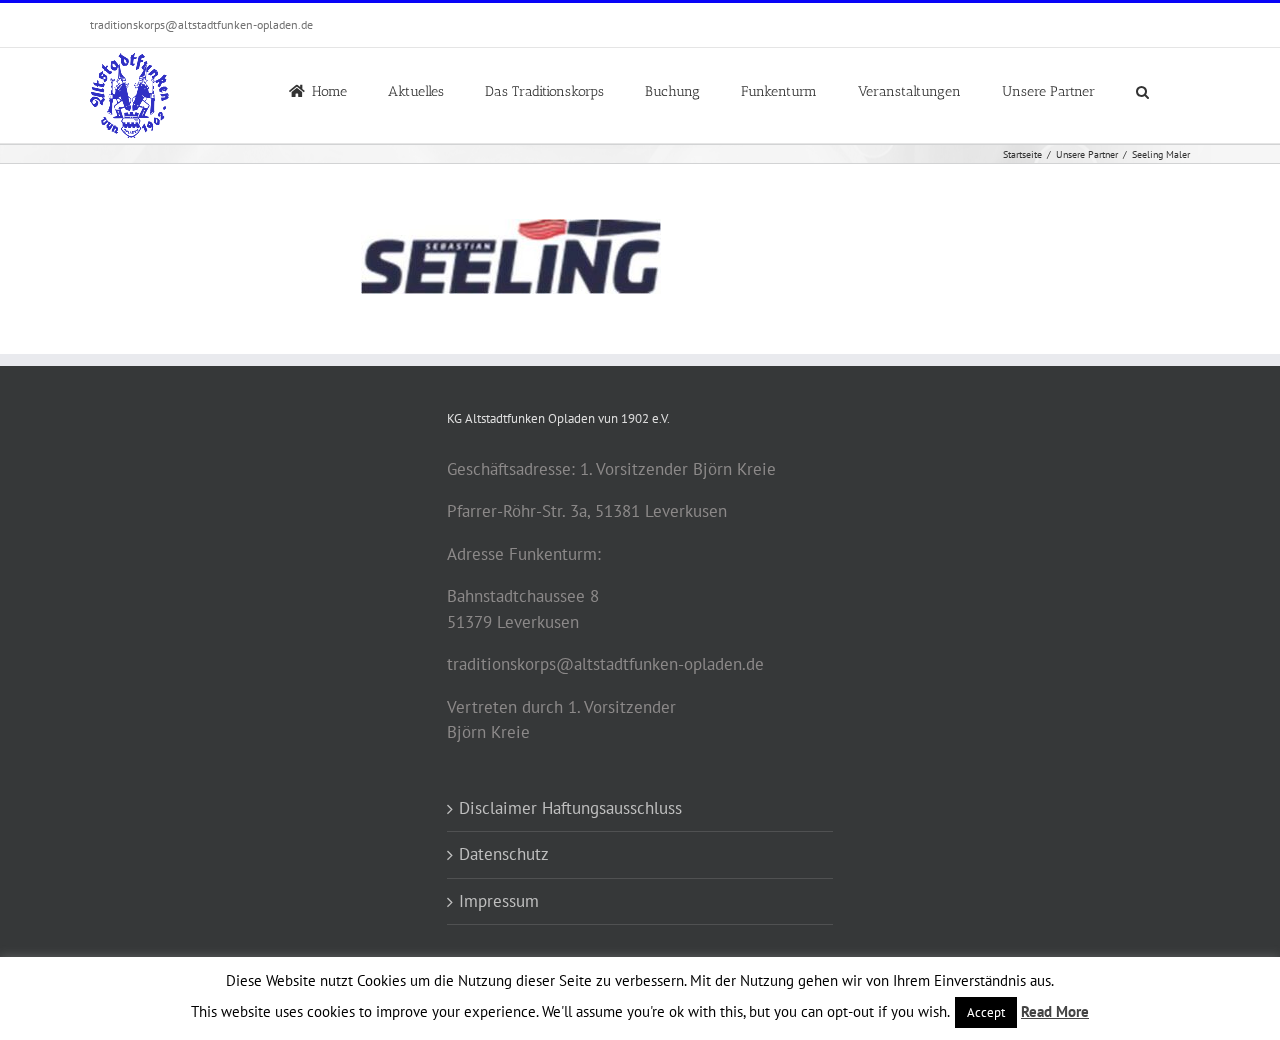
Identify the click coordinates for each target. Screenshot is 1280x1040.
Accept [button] (986, 1012)
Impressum (499, 901)
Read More (1055, 1011)
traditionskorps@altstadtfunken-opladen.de (201, 24)
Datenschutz (504, 854)
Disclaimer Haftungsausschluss (570, 808)
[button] (1142, 90)
